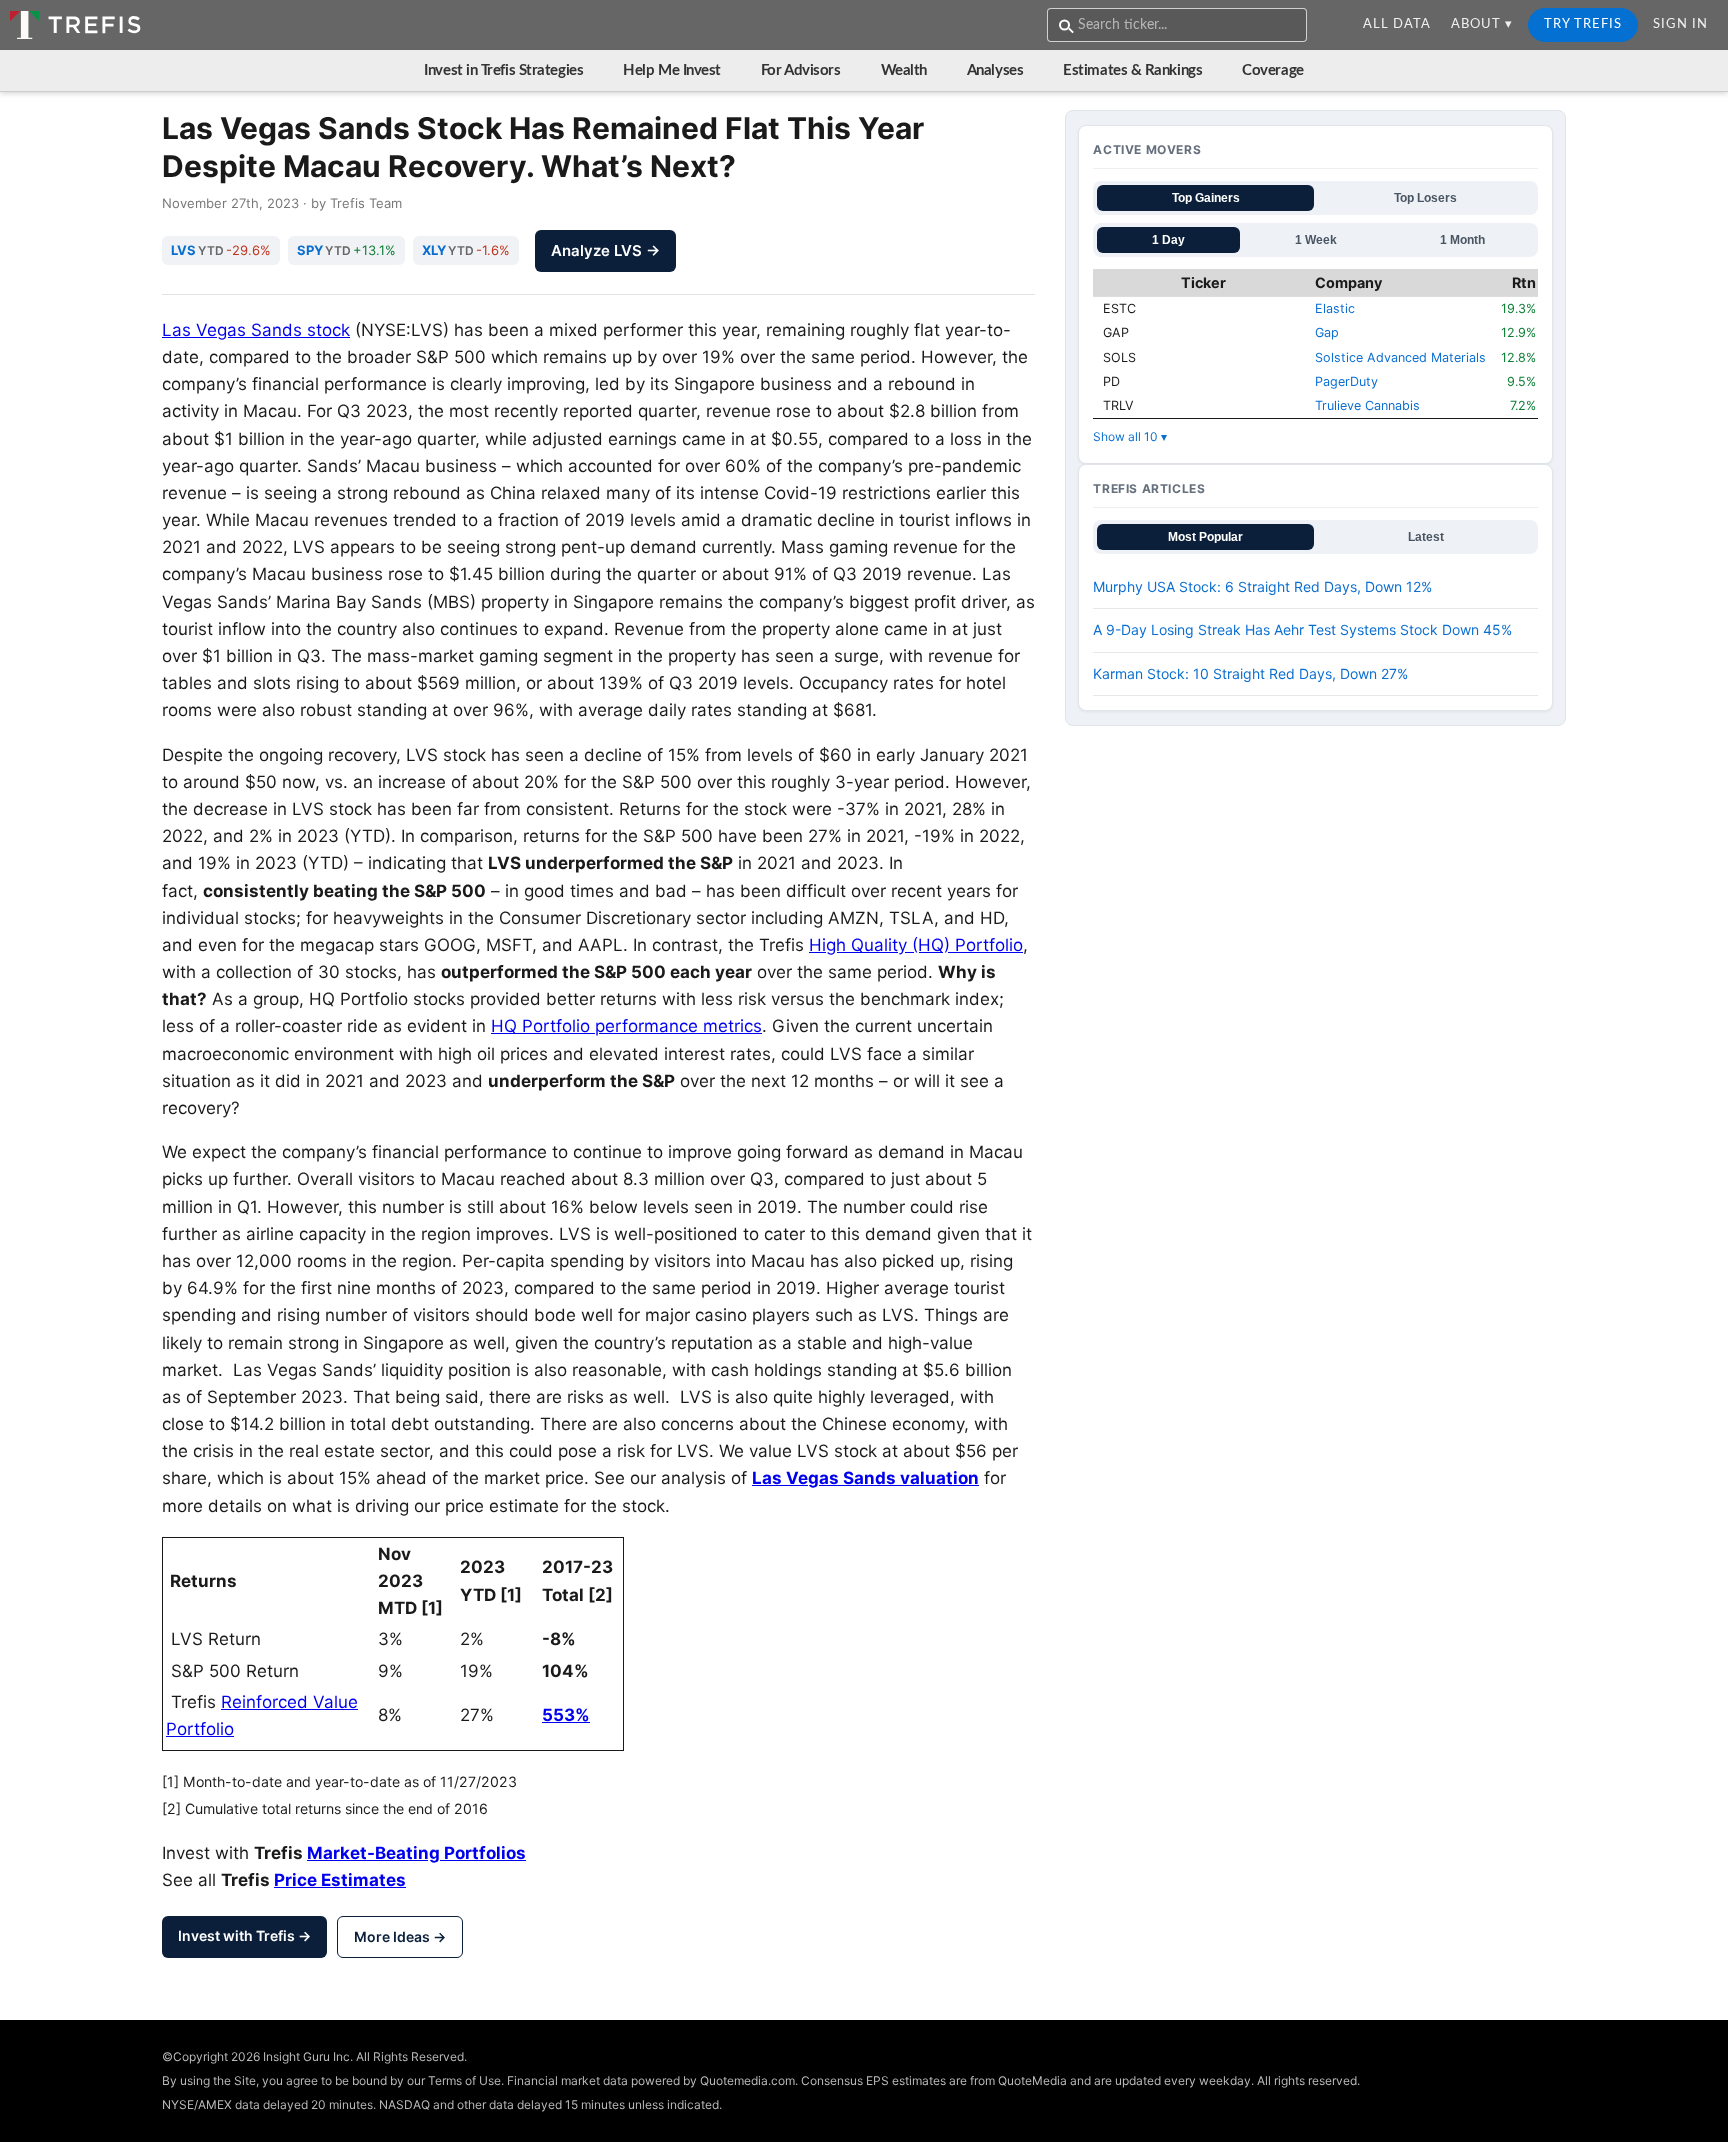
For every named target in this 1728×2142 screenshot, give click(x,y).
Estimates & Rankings (1132, 70)
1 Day (1168, 240)
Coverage (1272, 70)
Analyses (995, 70)
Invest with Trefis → (244, 1935)
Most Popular (1205, 537)
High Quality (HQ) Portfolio (916, 945)
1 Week (1316, 240)
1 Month (1462, 240)
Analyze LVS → (605, 250)
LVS (183, 250)
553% (566, 1715)
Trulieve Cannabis (1367, 405)
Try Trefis (1583, 24)
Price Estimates (340, 1880)
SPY (310, 250)
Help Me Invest (672, 70)
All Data (1397, 24)
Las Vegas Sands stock (256, 330)
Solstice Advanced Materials (1400, 357)
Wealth (904, 70)
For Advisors (801, 70)
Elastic (1335, 308)
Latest (1426, 537)
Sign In (1680, 24)
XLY (434, 250)
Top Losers (1425, 198)
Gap (1327, 332)
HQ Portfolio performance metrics (626, 1026)
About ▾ (1482, 24)
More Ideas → (400, 1936)
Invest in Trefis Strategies (503, 70)
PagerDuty (1346, 381)
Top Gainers (1206, 198)
